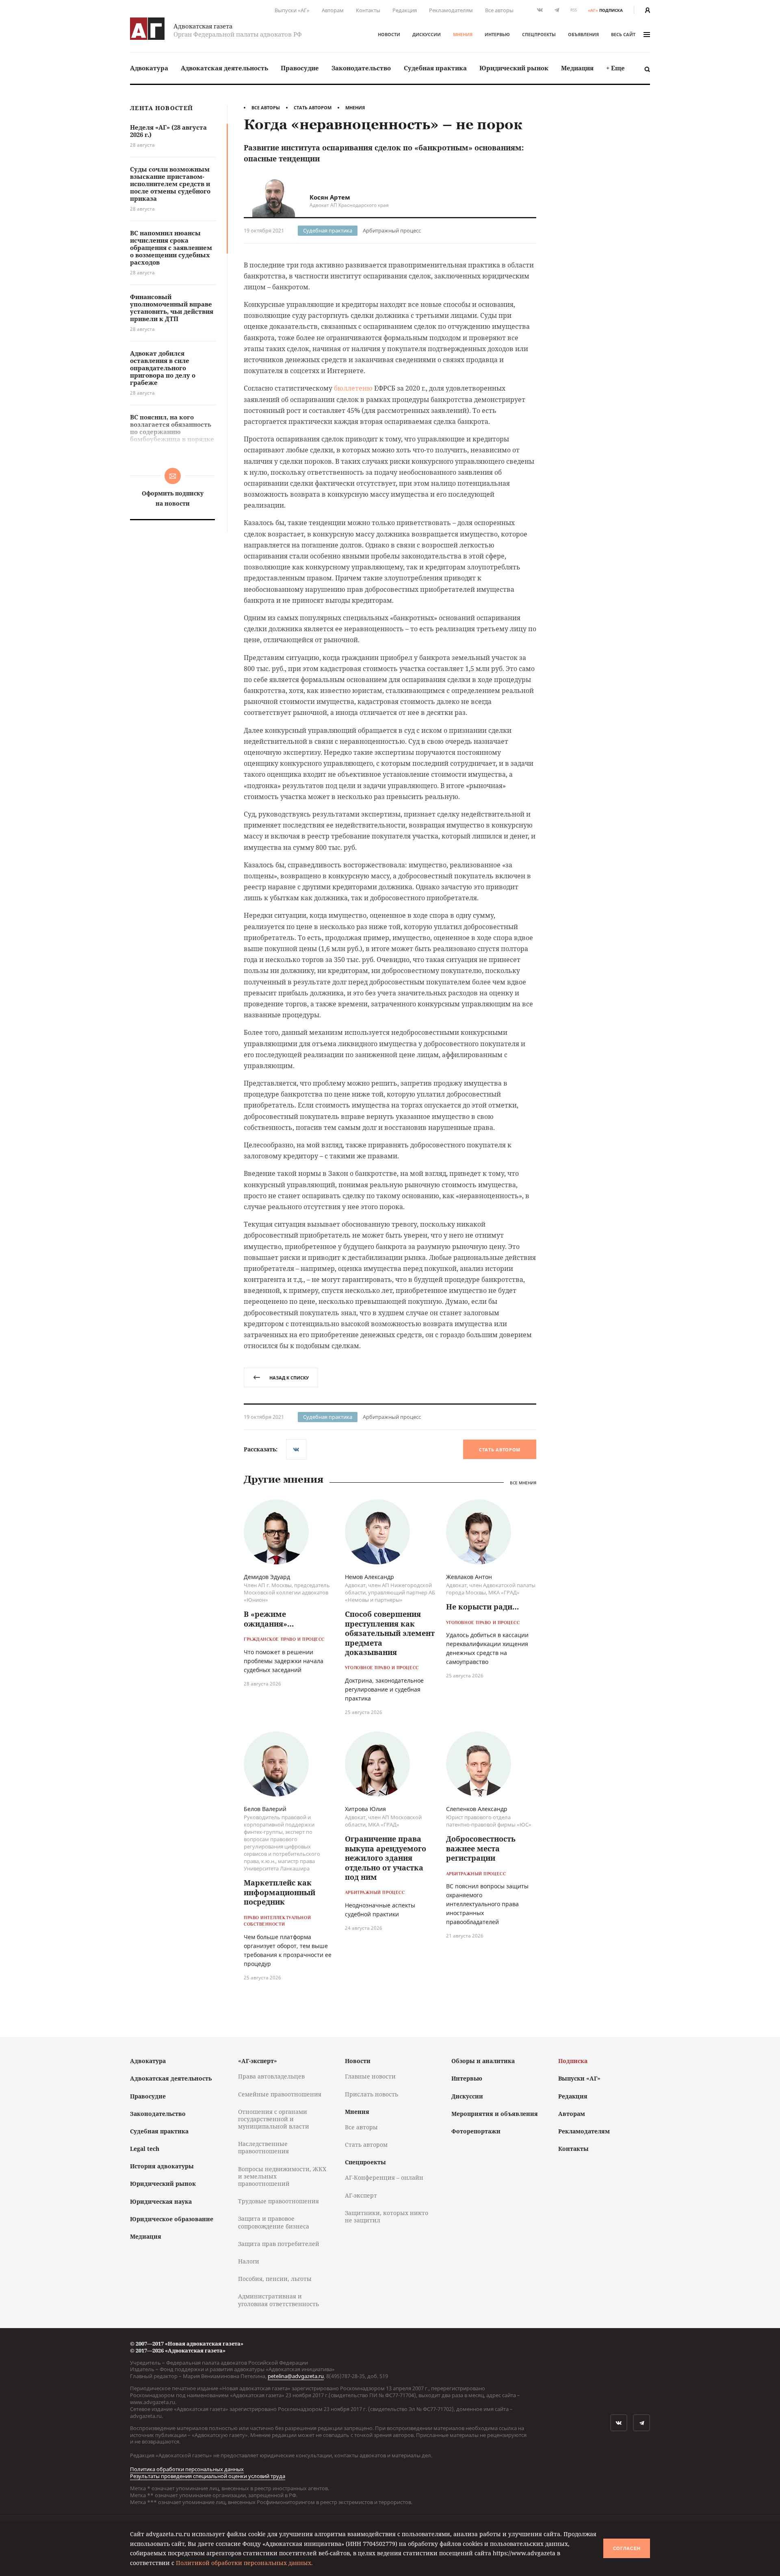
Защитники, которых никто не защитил (387, 2217)
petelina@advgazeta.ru (296, 2376)
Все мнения (523, 1483)
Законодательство (361, 68)
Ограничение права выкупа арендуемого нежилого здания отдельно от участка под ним (386, 1858)
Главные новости (370, 2076)
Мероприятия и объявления (495, 2114)
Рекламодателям (451, 10)
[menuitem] (149, 68)
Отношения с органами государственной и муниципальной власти (274, 2119)
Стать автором (313, 108)
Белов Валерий (265, 1809)
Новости (389, 34)
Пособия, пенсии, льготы (275, 2279)
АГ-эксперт (361, 2195)
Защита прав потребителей (279, 2244)
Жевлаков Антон (469, 1577)
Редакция (405, 10)
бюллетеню (353, 388)
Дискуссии (427, 34)
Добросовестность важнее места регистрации (481, 1848)
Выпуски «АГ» (292, 10)
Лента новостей (161, 108)
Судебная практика (435, 68)
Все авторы (499, 10)
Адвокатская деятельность (224, 68)
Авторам (333, 10)
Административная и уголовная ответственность (278, 2300)
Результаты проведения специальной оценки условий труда (208, 2476)
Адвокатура (149, 68)
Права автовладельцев (271, 2076)
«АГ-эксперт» (258, 2061)
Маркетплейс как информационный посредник (279, 1892)
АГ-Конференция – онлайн (384, 2177)
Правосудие (300, 68)
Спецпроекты (539, 34)
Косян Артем (330, 197)
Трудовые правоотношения (278, 2201)
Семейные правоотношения (280, 2094)
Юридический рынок (514, 68)
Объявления (583, 34)
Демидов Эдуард (267, 1577)
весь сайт (623, 34)
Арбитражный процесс (392, 230)
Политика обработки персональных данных (187, 2469)
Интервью (497, 34)
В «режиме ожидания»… (269, 1619)
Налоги (249, 2261)
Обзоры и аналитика (483, 2061)
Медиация (577, 68)
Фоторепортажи (476, 2131)
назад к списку (289, 1378)
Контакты (368, 10)
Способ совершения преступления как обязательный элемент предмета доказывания (390, 1633)
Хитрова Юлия (365, 1809)
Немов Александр (369, 1577)
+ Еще (615, 68)
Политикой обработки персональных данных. (244, 2563)
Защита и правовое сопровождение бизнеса (274, 2222)
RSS (574, 10)
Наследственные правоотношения (263, 2147)
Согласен (627, 2548)
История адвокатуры (162, 2166)
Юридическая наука (161, 2201)
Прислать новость (372, 2094)
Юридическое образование (172, 2219)
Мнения (463, 34)
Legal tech (145, 2149)
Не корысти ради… (482, 1607)
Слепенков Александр (477, 1809)
